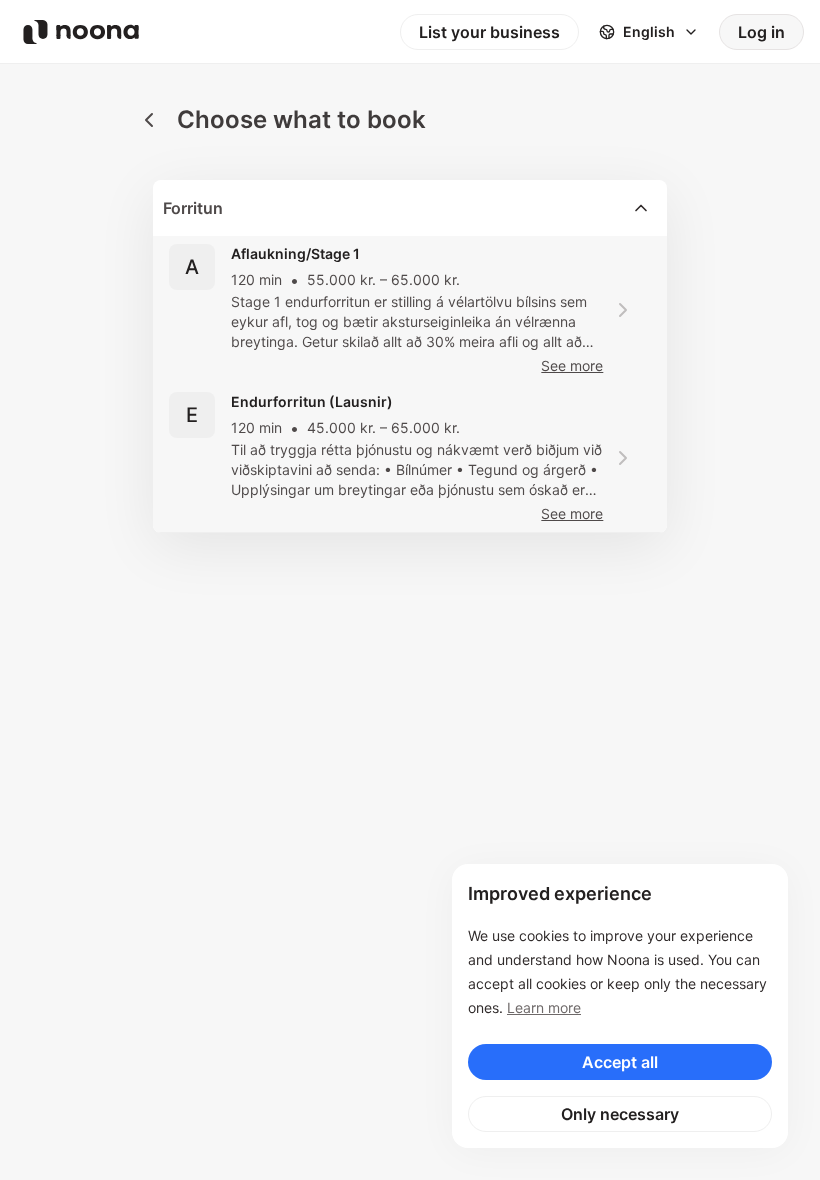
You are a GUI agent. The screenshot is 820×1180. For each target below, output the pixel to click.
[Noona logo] (81, 32)
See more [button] (572, 365)
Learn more (544, 1007)
